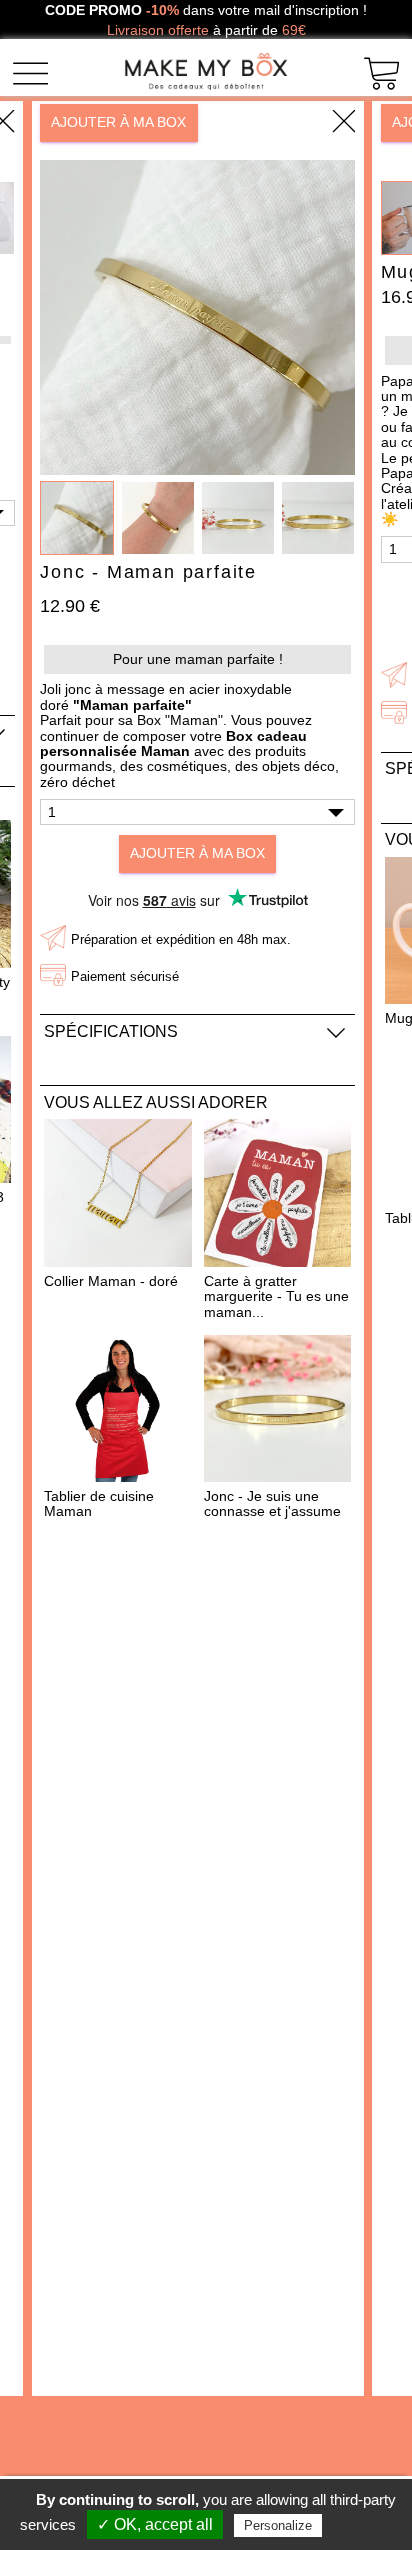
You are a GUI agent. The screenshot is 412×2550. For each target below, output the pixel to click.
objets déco (298, 766)
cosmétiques (187, 766)
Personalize (278, 2525)
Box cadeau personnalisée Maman (173, 743)
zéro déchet (77, 782)
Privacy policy (369, 2525)
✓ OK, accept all (155, 2524)
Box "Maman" (180, 720)
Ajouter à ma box (118, 122)
